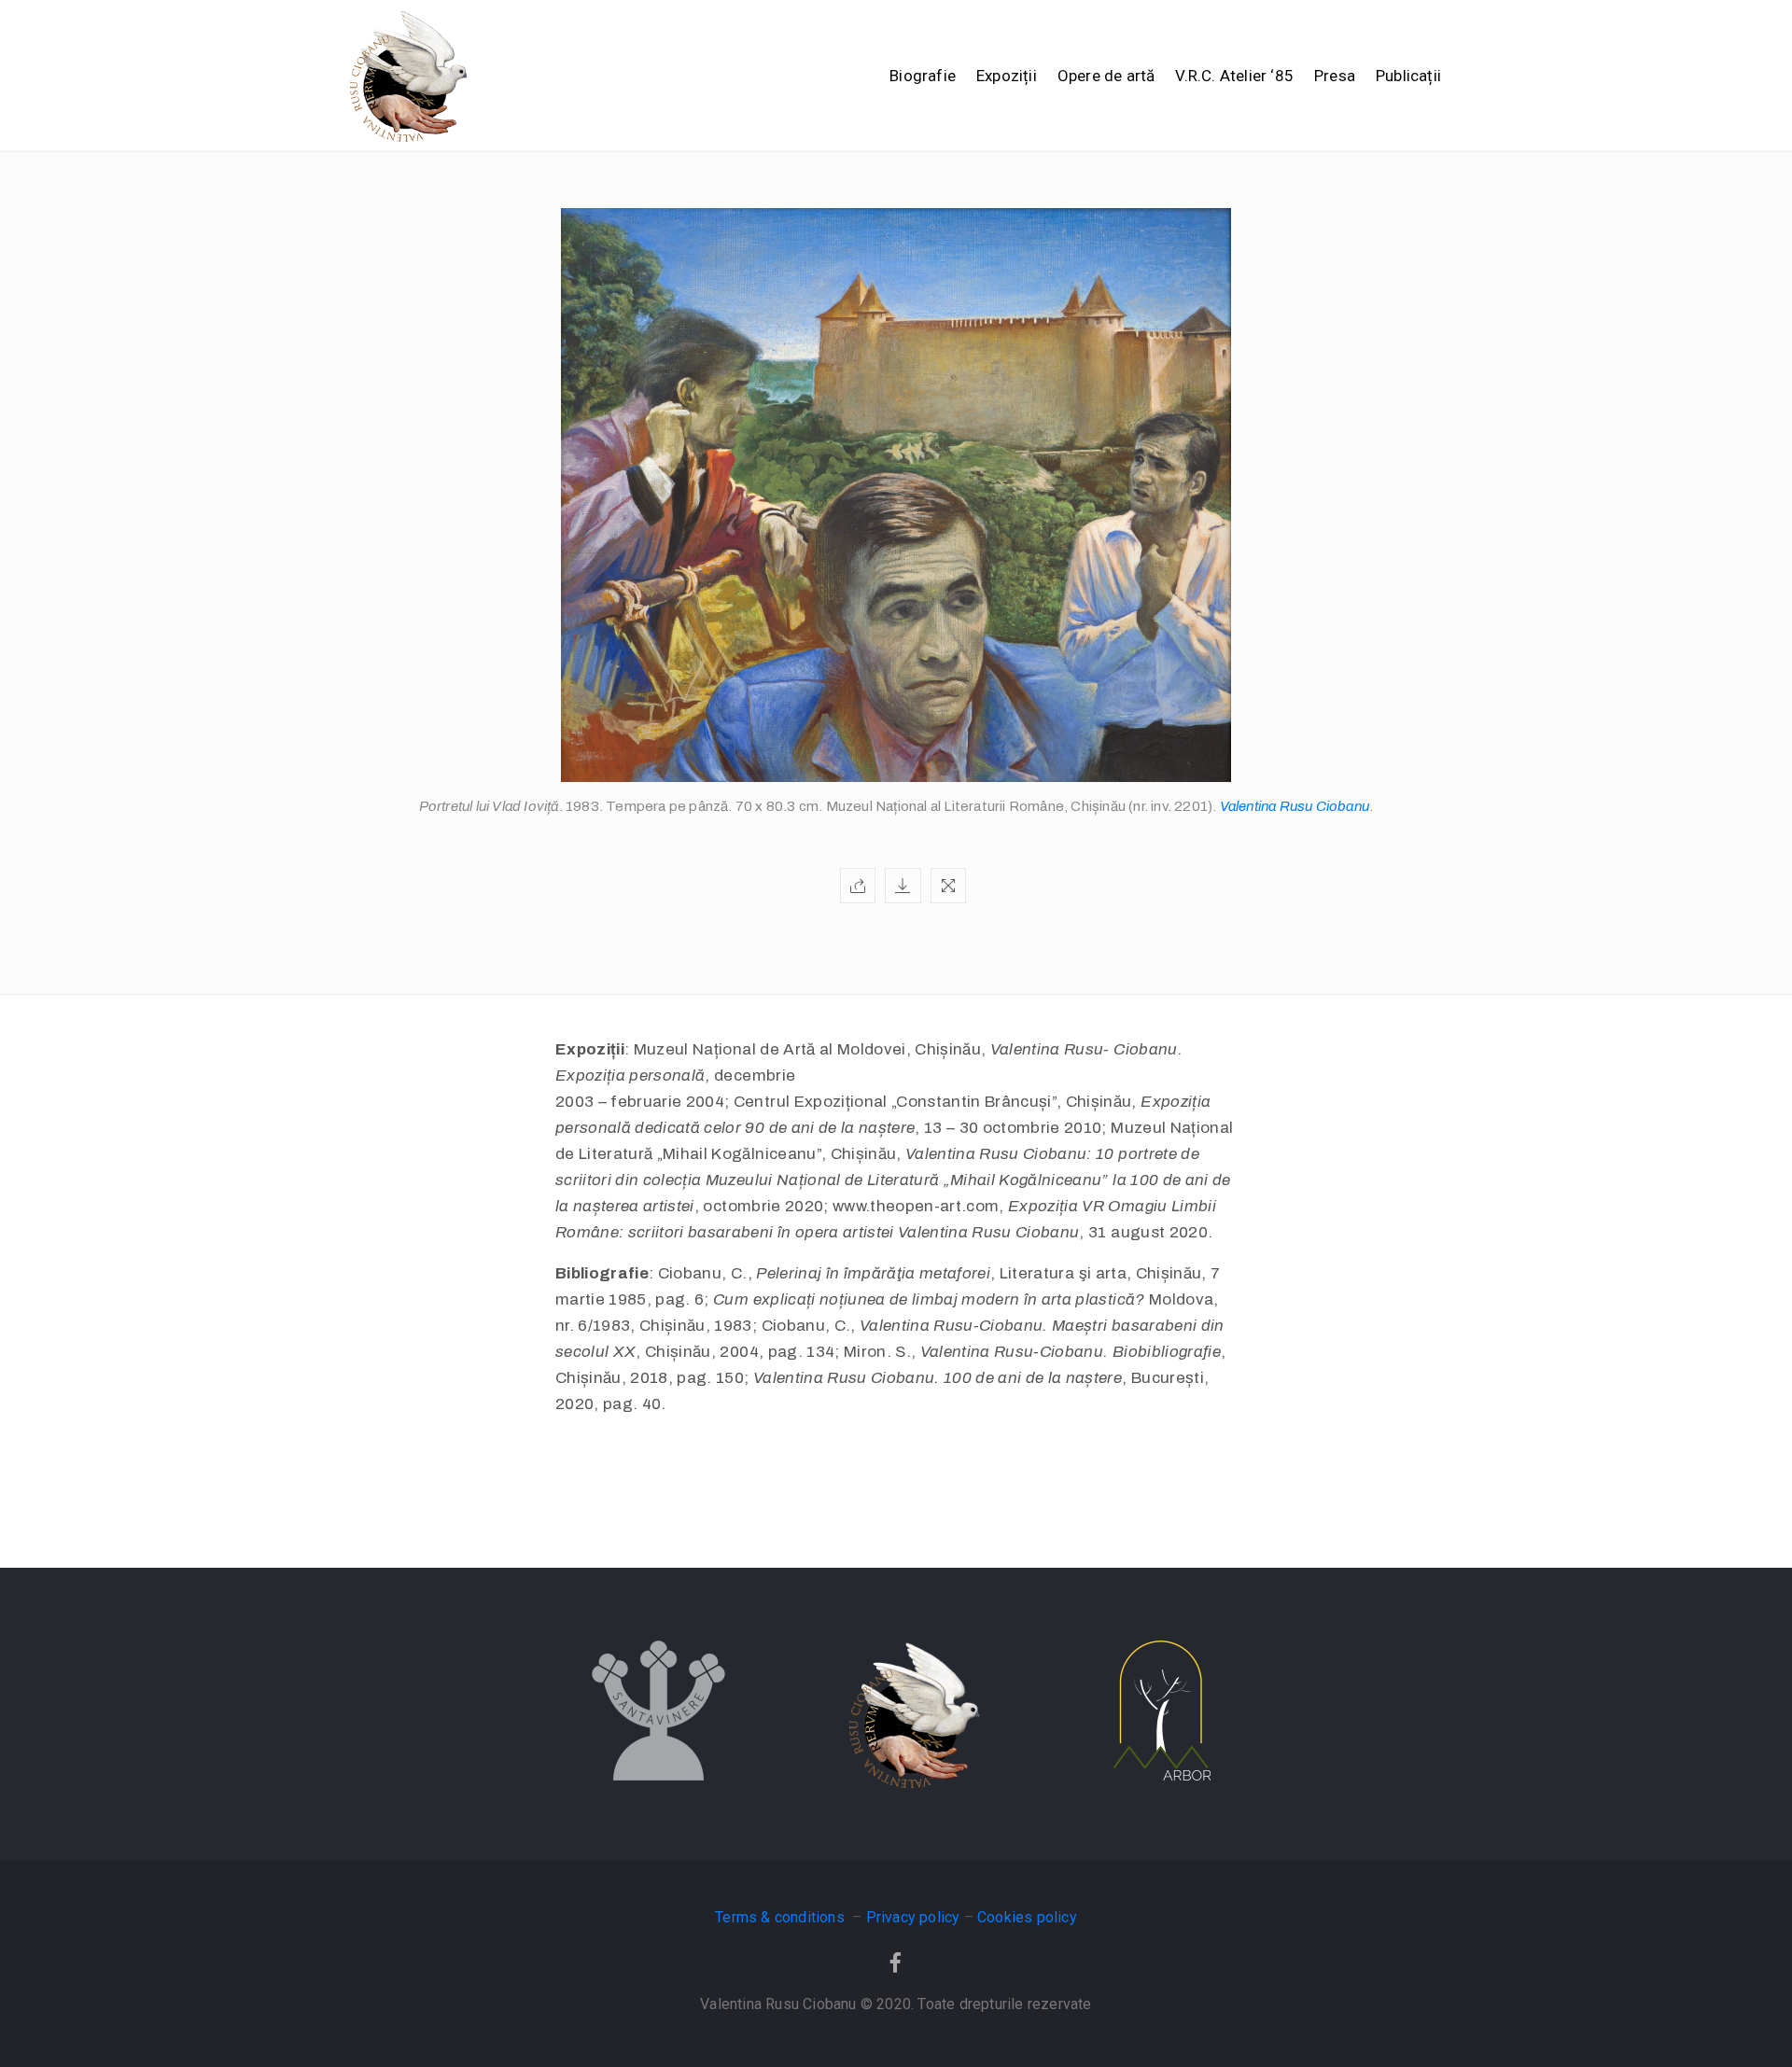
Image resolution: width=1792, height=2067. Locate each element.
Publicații (1408, 76)
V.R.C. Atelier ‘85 (1234, 76)
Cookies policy (1027, 1917)
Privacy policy (913, 1917)
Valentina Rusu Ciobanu (1295, 806)
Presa (1335, 76)
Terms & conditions (782, 1917)
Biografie (923, 76)
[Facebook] (896, 1962)
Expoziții (1007, 76)
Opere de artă (1106, 76)
